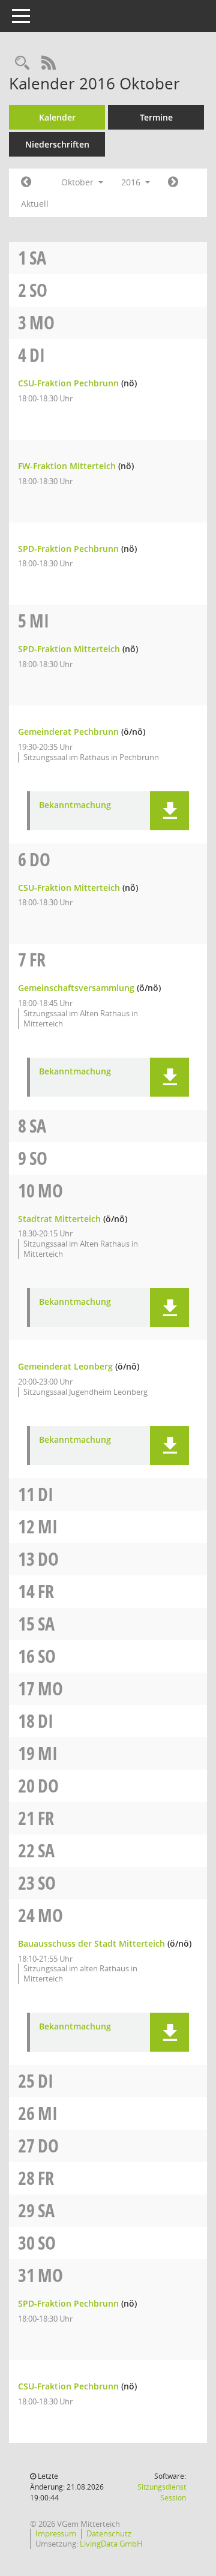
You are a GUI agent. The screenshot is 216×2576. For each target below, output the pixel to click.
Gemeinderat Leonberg (65, 1366)
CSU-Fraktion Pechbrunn (68, 383)
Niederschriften (57, 144)
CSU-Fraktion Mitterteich (69, 888)
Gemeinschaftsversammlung (76, 988)
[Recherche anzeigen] (22, 63)
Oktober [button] (79, 182)
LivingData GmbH (111, 2544)
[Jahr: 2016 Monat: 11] (173, 182)
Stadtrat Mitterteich (59, 1219)
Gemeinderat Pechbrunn (68, 732)
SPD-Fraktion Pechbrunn (68, 549)
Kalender (57, 117)
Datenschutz (109, 2533)
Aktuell (35, 204)
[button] (169, 811)
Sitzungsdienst (162, 2492)
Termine (156, 117)
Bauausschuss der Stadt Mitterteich (91, 1943)
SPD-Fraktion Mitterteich (69, 649)
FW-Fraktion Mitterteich (67, 466)
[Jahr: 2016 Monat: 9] (26, 182)
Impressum (56, 2533)
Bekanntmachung (75, 805)
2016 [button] (132, 182)
